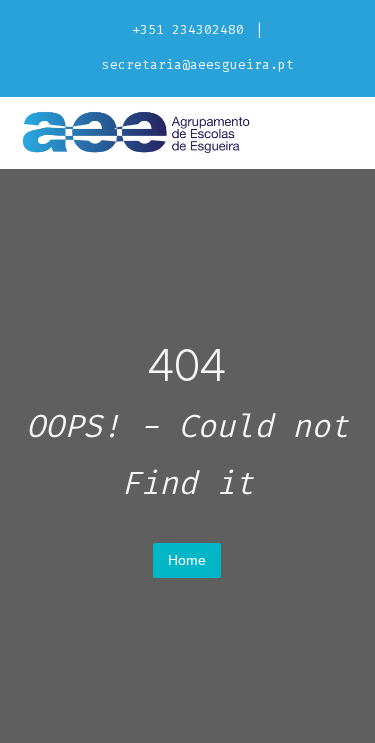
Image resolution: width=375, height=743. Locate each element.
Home (187, 560)
